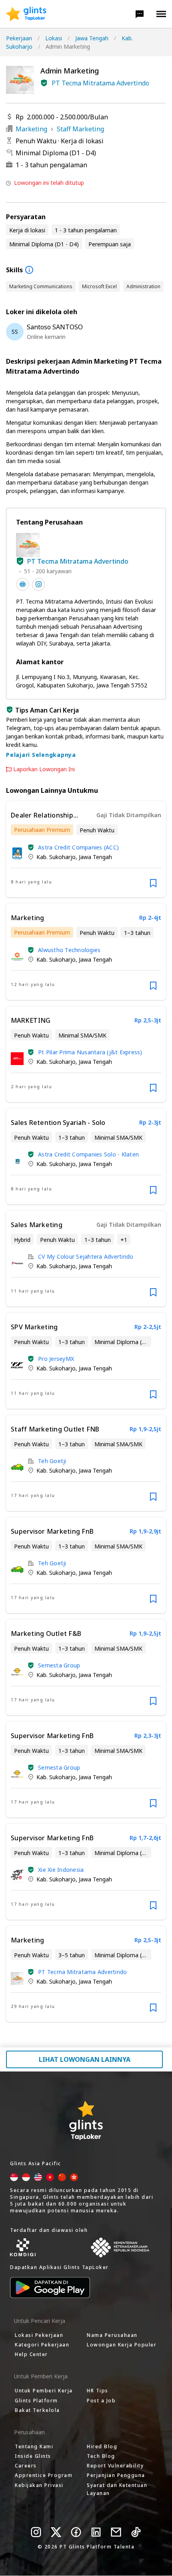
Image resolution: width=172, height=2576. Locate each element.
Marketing (31, 129)
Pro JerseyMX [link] (56, 1359)
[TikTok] (136, 2532)
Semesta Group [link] (59, 1665)
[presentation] (26, 14)
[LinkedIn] (96, 2532)
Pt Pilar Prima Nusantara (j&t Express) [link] (90, 1052)
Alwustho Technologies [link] (69, 950)
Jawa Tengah (92, 38)
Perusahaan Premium (42, 830)
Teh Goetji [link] (52, 1461)
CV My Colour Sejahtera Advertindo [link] (86, 1256)
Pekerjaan (19, 38)
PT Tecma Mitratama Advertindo (100, 83)
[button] (140, 14)
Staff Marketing (80, 129)
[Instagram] (36, 2532)
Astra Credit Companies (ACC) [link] (78, 847)
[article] (86, 849)
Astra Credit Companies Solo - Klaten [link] (88, 1154)
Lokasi (54, 38)
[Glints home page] (26, 14)
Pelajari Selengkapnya (41, 755)
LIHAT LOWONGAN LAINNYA (85, 2059)
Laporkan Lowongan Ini (44, 769)
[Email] (116, 2532)
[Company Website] (22, 584)
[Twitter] (56, 2532)
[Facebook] (76, 2532)
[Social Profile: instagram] (38, 584)
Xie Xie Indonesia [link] (61, 1870)
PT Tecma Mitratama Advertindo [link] (82, 1972)
